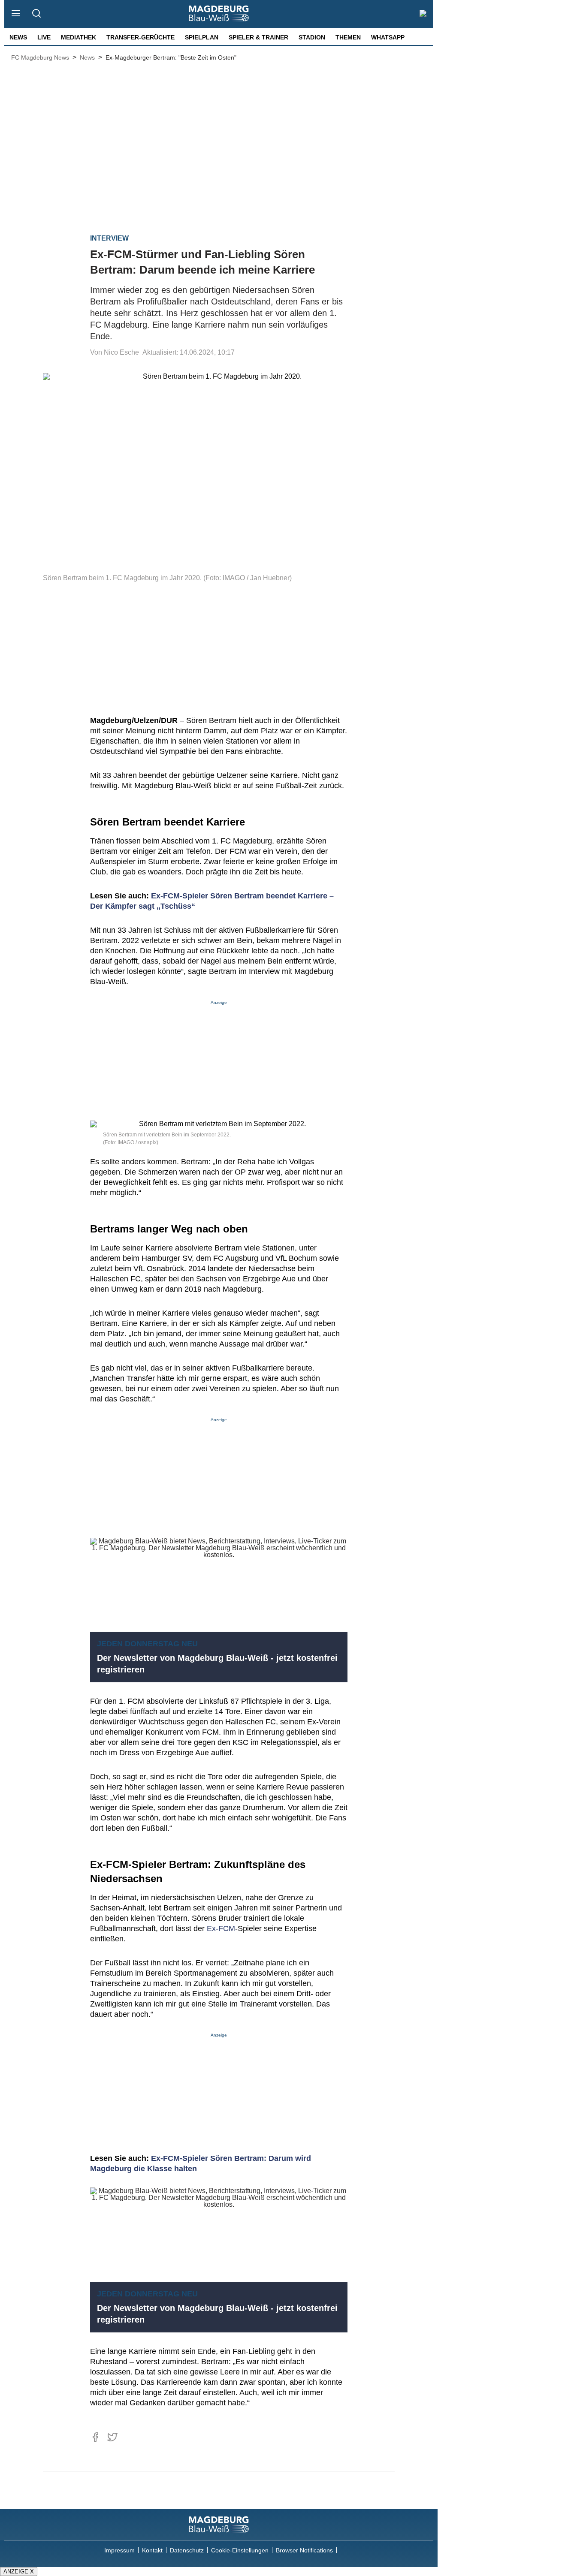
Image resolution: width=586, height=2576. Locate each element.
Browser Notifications (304, 2550)
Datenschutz (187, 2550)
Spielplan (202, 37)
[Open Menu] (16, 14)
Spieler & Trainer (258, 37)
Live (44, 37)
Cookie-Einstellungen (240, 2550)
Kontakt (152, 2550)
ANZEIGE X (19, 2571)
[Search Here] (36, 14)
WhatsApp (388, 37)
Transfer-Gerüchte (140, 37)
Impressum (119, 2550)
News (18, 37)
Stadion (312, 37)
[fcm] (219, 2525)
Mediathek (79, 37)
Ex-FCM (221, 1928)
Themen (348, 37)
